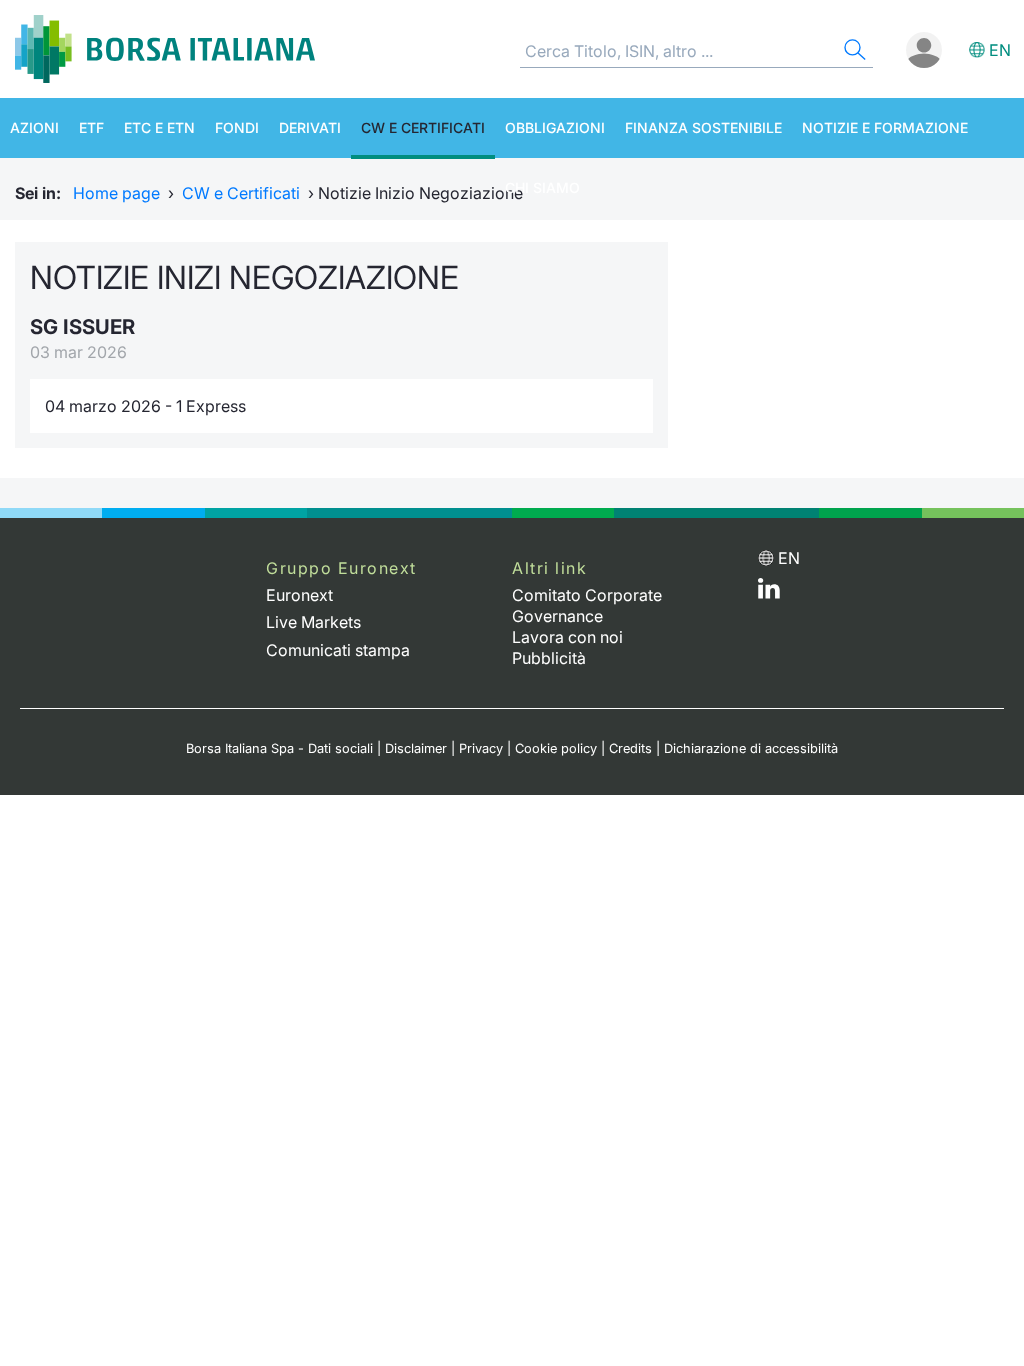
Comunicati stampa (338, 650)
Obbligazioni (555, 127)
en (1000, 50)
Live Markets (313, 622)
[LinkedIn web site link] (769, 593)
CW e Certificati (423, 127)
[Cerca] (853, 52)
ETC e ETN (159, 127)
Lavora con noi (567, 637)
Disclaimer (416, 748)
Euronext (299, 595)
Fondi (237, 127)
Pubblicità (549, 658)
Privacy (481, 748)
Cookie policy (556, 748)
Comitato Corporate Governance (587, 605)
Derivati (310, 127)
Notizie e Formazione (885, 127)
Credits (630, 748)
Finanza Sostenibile (703, 127)
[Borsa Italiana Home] (165, 49)
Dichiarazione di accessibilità (751, 748)
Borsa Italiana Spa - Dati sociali (279, 748)
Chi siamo (542, 187)
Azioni (34, 127)
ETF (91, 127)
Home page (116, 193)
